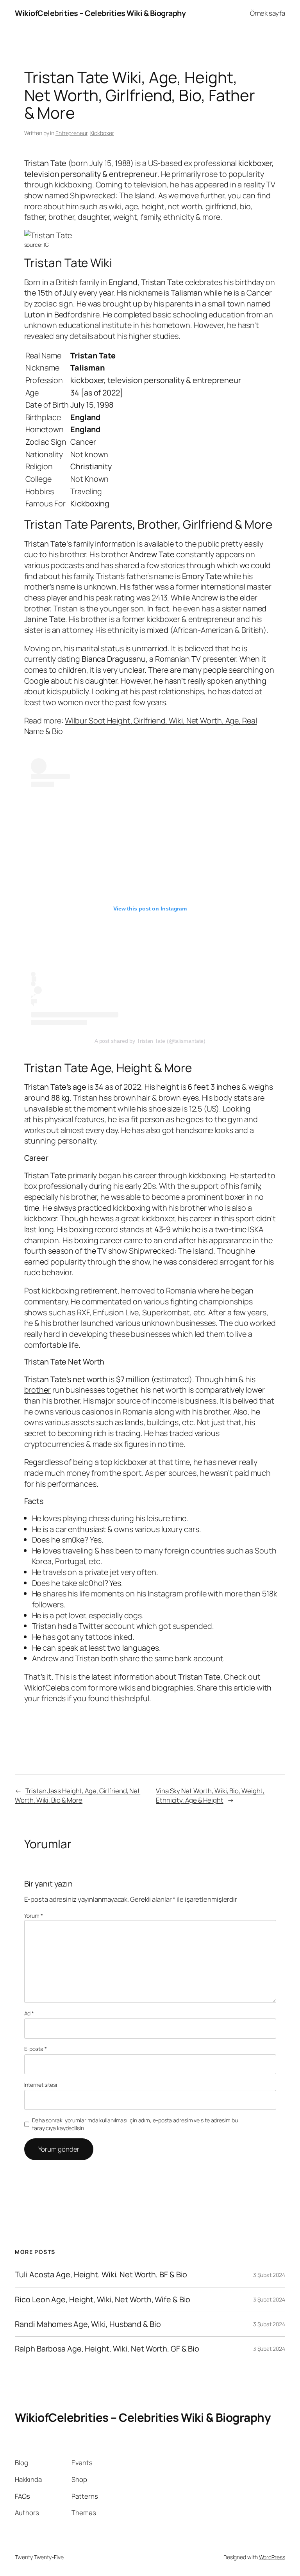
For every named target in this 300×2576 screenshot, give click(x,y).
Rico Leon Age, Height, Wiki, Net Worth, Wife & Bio (103, 2300)
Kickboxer (102, 133)
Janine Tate (45, 619)
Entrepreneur (71, 133)
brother (37, 1390)
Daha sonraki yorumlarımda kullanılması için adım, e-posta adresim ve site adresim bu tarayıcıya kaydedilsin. (135, 2124)
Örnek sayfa (268, 13)
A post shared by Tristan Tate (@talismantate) (150, 1041)
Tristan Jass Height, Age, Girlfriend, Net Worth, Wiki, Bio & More (78, 1795)
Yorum (34, 1916)
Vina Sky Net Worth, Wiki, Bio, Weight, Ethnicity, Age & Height (210, 1795)
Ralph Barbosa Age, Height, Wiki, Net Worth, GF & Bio (107, 2349)
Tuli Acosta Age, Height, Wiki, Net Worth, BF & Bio (101, 2275)
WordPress (272, 2557)
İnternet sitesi (41, 2085)
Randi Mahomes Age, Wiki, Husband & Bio (88, 2324)
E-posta (36, 2049)
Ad (29, 2013)
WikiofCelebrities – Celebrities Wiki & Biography (100, 13)
